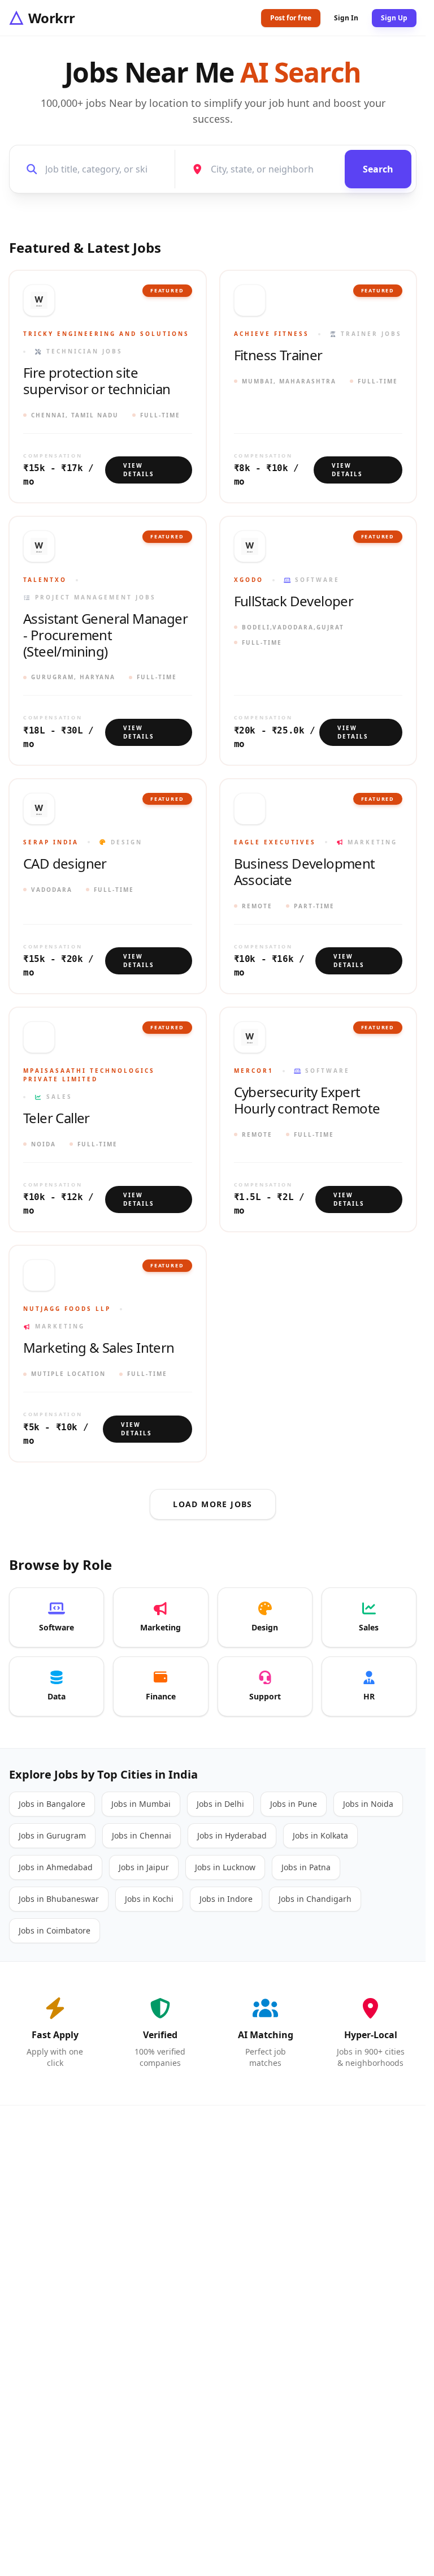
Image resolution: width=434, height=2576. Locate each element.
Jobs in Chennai (142, 1835)
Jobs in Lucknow (225, 1867)
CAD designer (65, 864)
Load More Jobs (213, 1504)
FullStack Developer (294, 601)
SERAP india (51, 842)
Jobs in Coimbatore (55, 1930)
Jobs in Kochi (149, 1899)
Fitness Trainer (278, 355)
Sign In (346, 18)
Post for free (291, 18)
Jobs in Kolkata (320, 1835)
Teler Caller (57, 1118)
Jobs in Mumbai (141, 1804)
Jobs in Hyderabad (232, 1835)
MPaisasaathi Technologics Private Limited (89, 1075)
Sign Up (394, 18)
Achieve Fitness (272, 334)
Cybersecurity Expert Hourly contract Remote (307, 1101)
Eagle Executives (275, 842)
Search (378, 169)
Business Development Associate (305, 872)
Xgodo (249, 580)
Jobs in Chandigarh (315, 1899)
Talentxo (45, 580)
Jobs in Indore (226, 1899)
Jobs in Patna (306, 1867)
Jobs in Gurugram (52, 1835)
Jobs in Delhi (220, 1804)
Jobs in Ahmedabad (56, 1867)
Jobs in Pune (294, 1804)
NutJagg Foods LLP (67, 1309)
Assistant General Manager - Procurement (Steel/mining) (105, 635)
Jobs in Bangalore (52, 1804)
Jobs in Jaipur (144, 1867)
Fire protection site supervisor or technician (97, 381)
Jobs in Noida (368, 1804)
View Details (139, 470)
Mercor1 (254, 1071)
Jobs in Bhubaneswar (59, 1899)
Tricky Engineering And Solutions (106, 334)
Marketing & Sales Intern (99, 1348)
